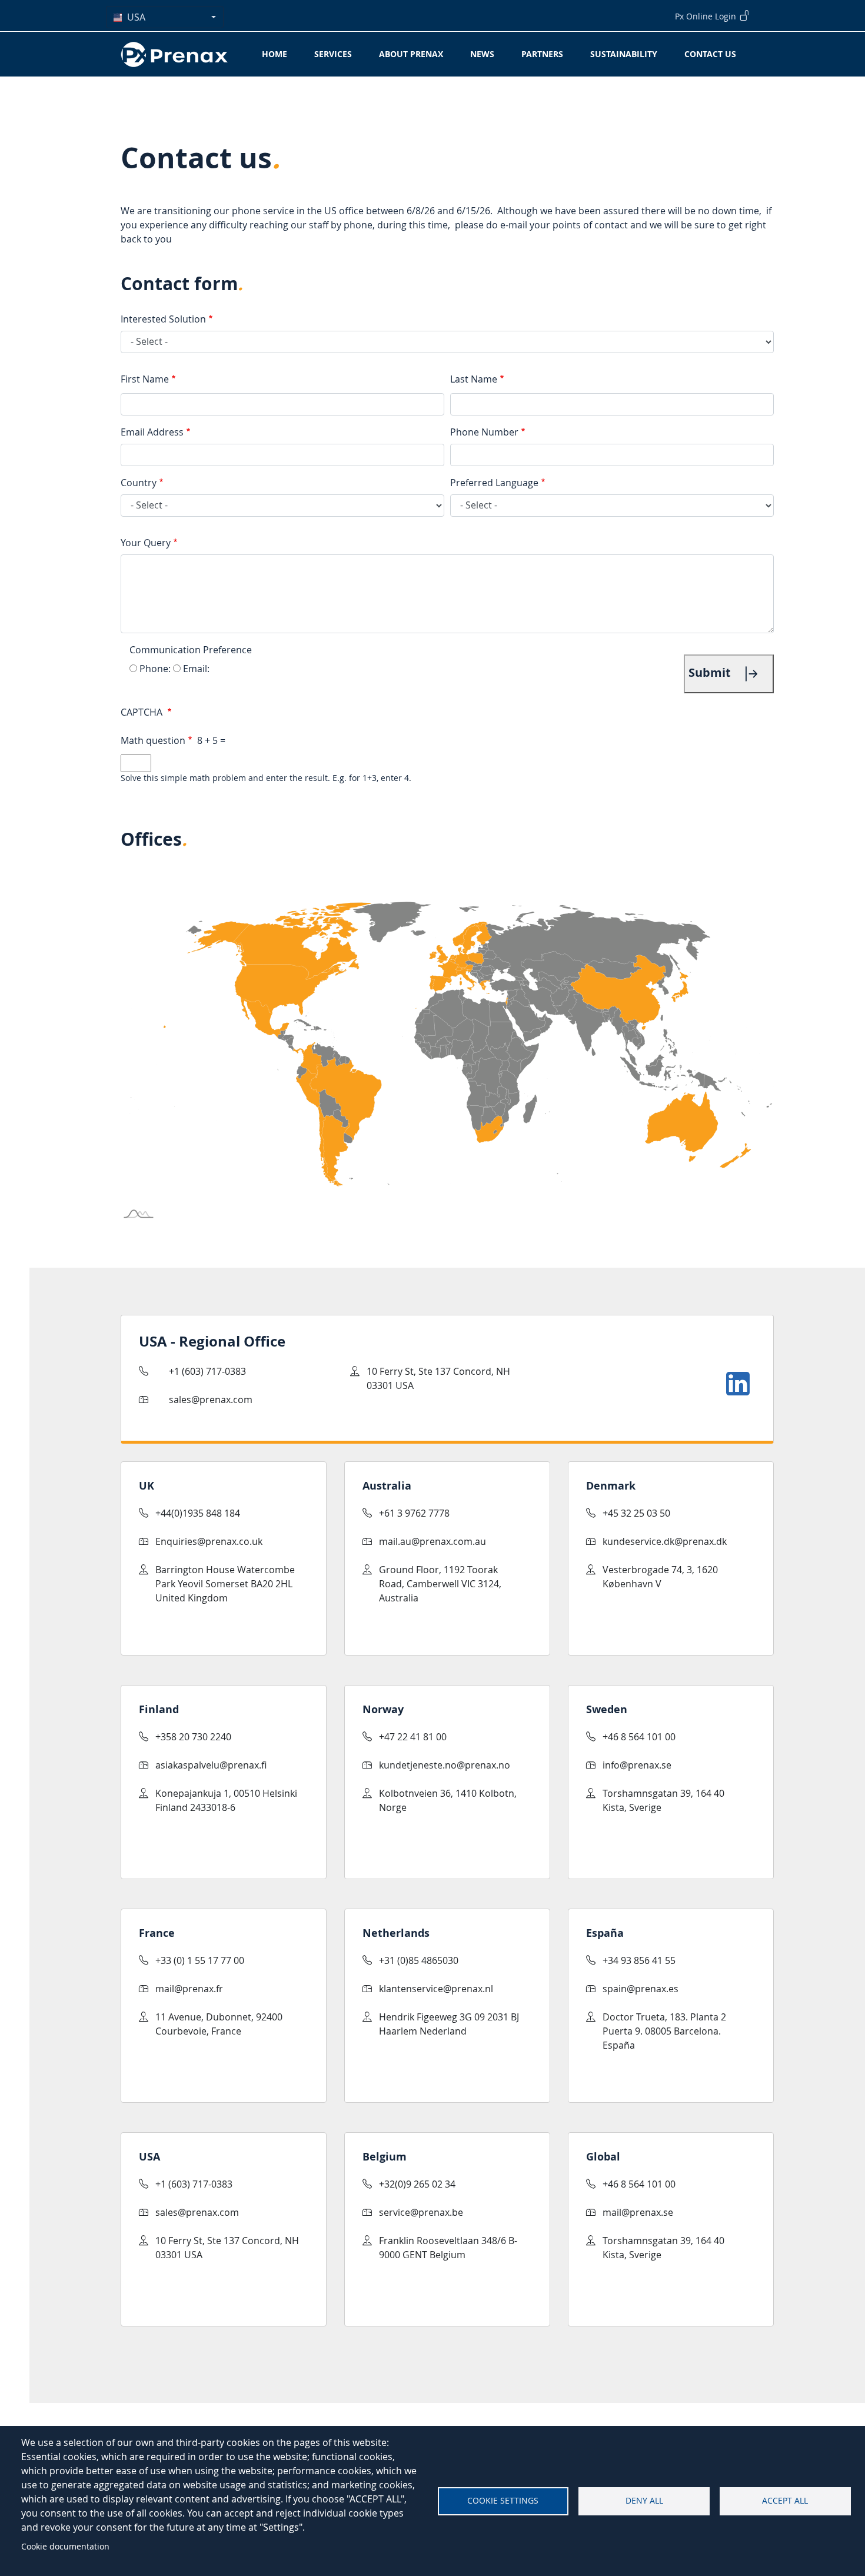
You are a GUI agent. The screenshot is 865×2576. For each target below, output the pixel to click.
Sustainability (624, 54)
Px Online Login (707, 16)
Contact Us (710, 54)
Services (333, 54)
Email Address (152, 432)
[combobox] (165, 17)
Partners (542, 54)
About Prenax (411, 54)
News (482, 54)
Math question (153, 740)
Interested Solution (163, 319)
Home (275, 54)
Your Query (146, 543)
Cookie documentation (65, 2546)
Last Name (474, 379)
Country (139, 483)
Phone (154, 669)
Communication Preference (191, 650)
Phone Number (484, 432)
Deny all (644, 2501)
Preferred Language (494, 483)
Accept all (785, 2501)
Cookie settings (503, 2501)
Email (195, 669)
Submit (711, 672)
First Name (145, 379)
